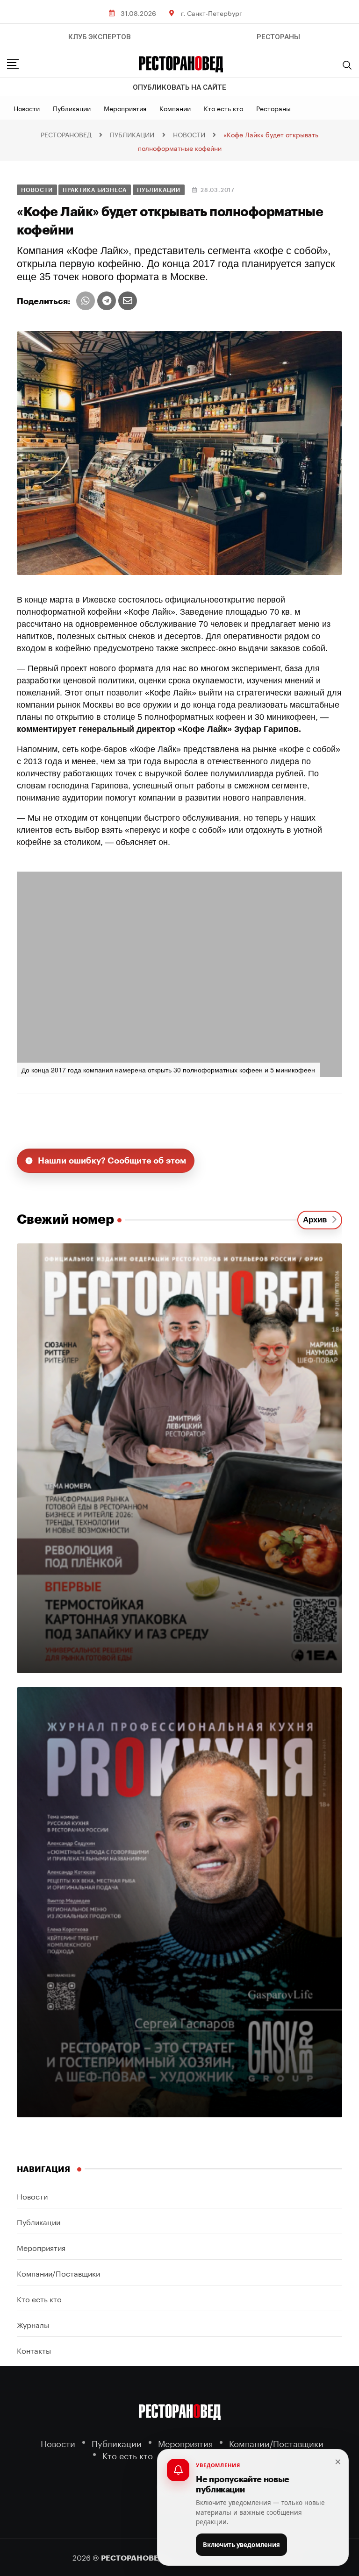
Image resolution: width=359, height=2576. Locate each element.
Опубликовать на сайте (179, 87)
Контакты (34, 2350)
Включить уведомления (241, 2545)
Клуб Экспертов (100, 37)
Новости (27, 108)
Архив (317, 1220)
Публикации (72, 108)
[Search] (347, 65)
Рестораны (273, 108)
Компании (175, 108)
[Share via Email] (128, 301)
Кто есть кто (223, 108)
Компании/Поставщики (58, 2273)
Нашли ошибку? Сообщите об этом (112, 1161)
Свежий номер (65, 1220)
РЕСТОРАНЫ (278, 37)
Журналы (33, 2324)
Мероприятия (125, 108)
